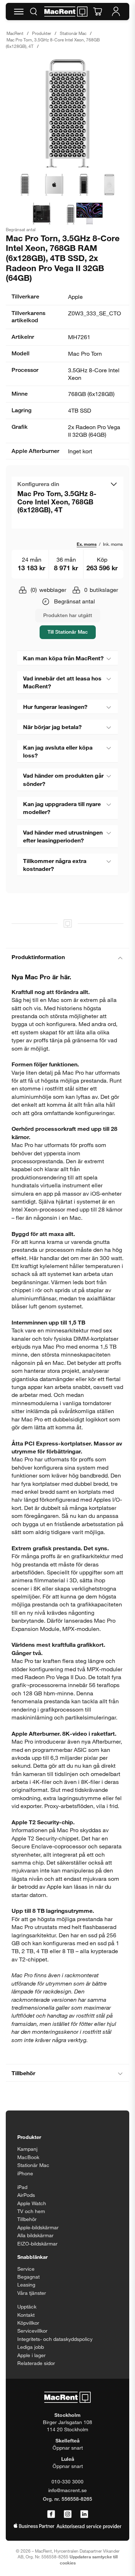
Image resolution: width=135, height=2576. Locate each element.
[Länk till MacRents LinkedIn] (84, 2514)
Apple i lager (31, 2355)
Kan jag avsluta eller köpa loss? (58, 751)
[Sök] (33, 12)
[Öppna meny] (19, 12)
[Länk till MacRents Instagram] (68, 2514)
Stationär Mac (73, 33)
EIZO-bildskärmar (37, 2244)
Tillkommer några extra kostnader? (55, 865)
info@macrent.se (67, 2490)
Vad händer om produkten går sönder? (63, 779)
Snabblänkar (32, 2257)
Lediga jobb (31, 2347)
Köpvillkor (28, 2323)
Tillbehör (23, 2073)
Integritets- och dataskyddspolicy (55, 2339)
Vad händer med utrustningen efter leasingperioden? (63, 836)
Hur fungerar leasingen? (55, 707)
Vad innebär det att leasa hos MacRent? (62, 682)
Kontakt (26, 2315)
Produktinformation (38, 957)
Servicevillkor (32, 2331)
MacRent (15, 33)
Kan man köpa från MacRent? (63, 658)
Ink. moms (113, 544)
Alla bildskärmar (35, 2235)
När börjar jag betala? (52, 727)
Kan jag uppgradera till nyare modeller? (62, 808)
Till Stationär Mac (68, 632)
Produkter (42, 33)
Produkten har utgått (68, 615)
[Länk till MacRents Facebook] (51, 2514)
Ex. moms (87, 544)
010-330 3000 (67, 2481)
